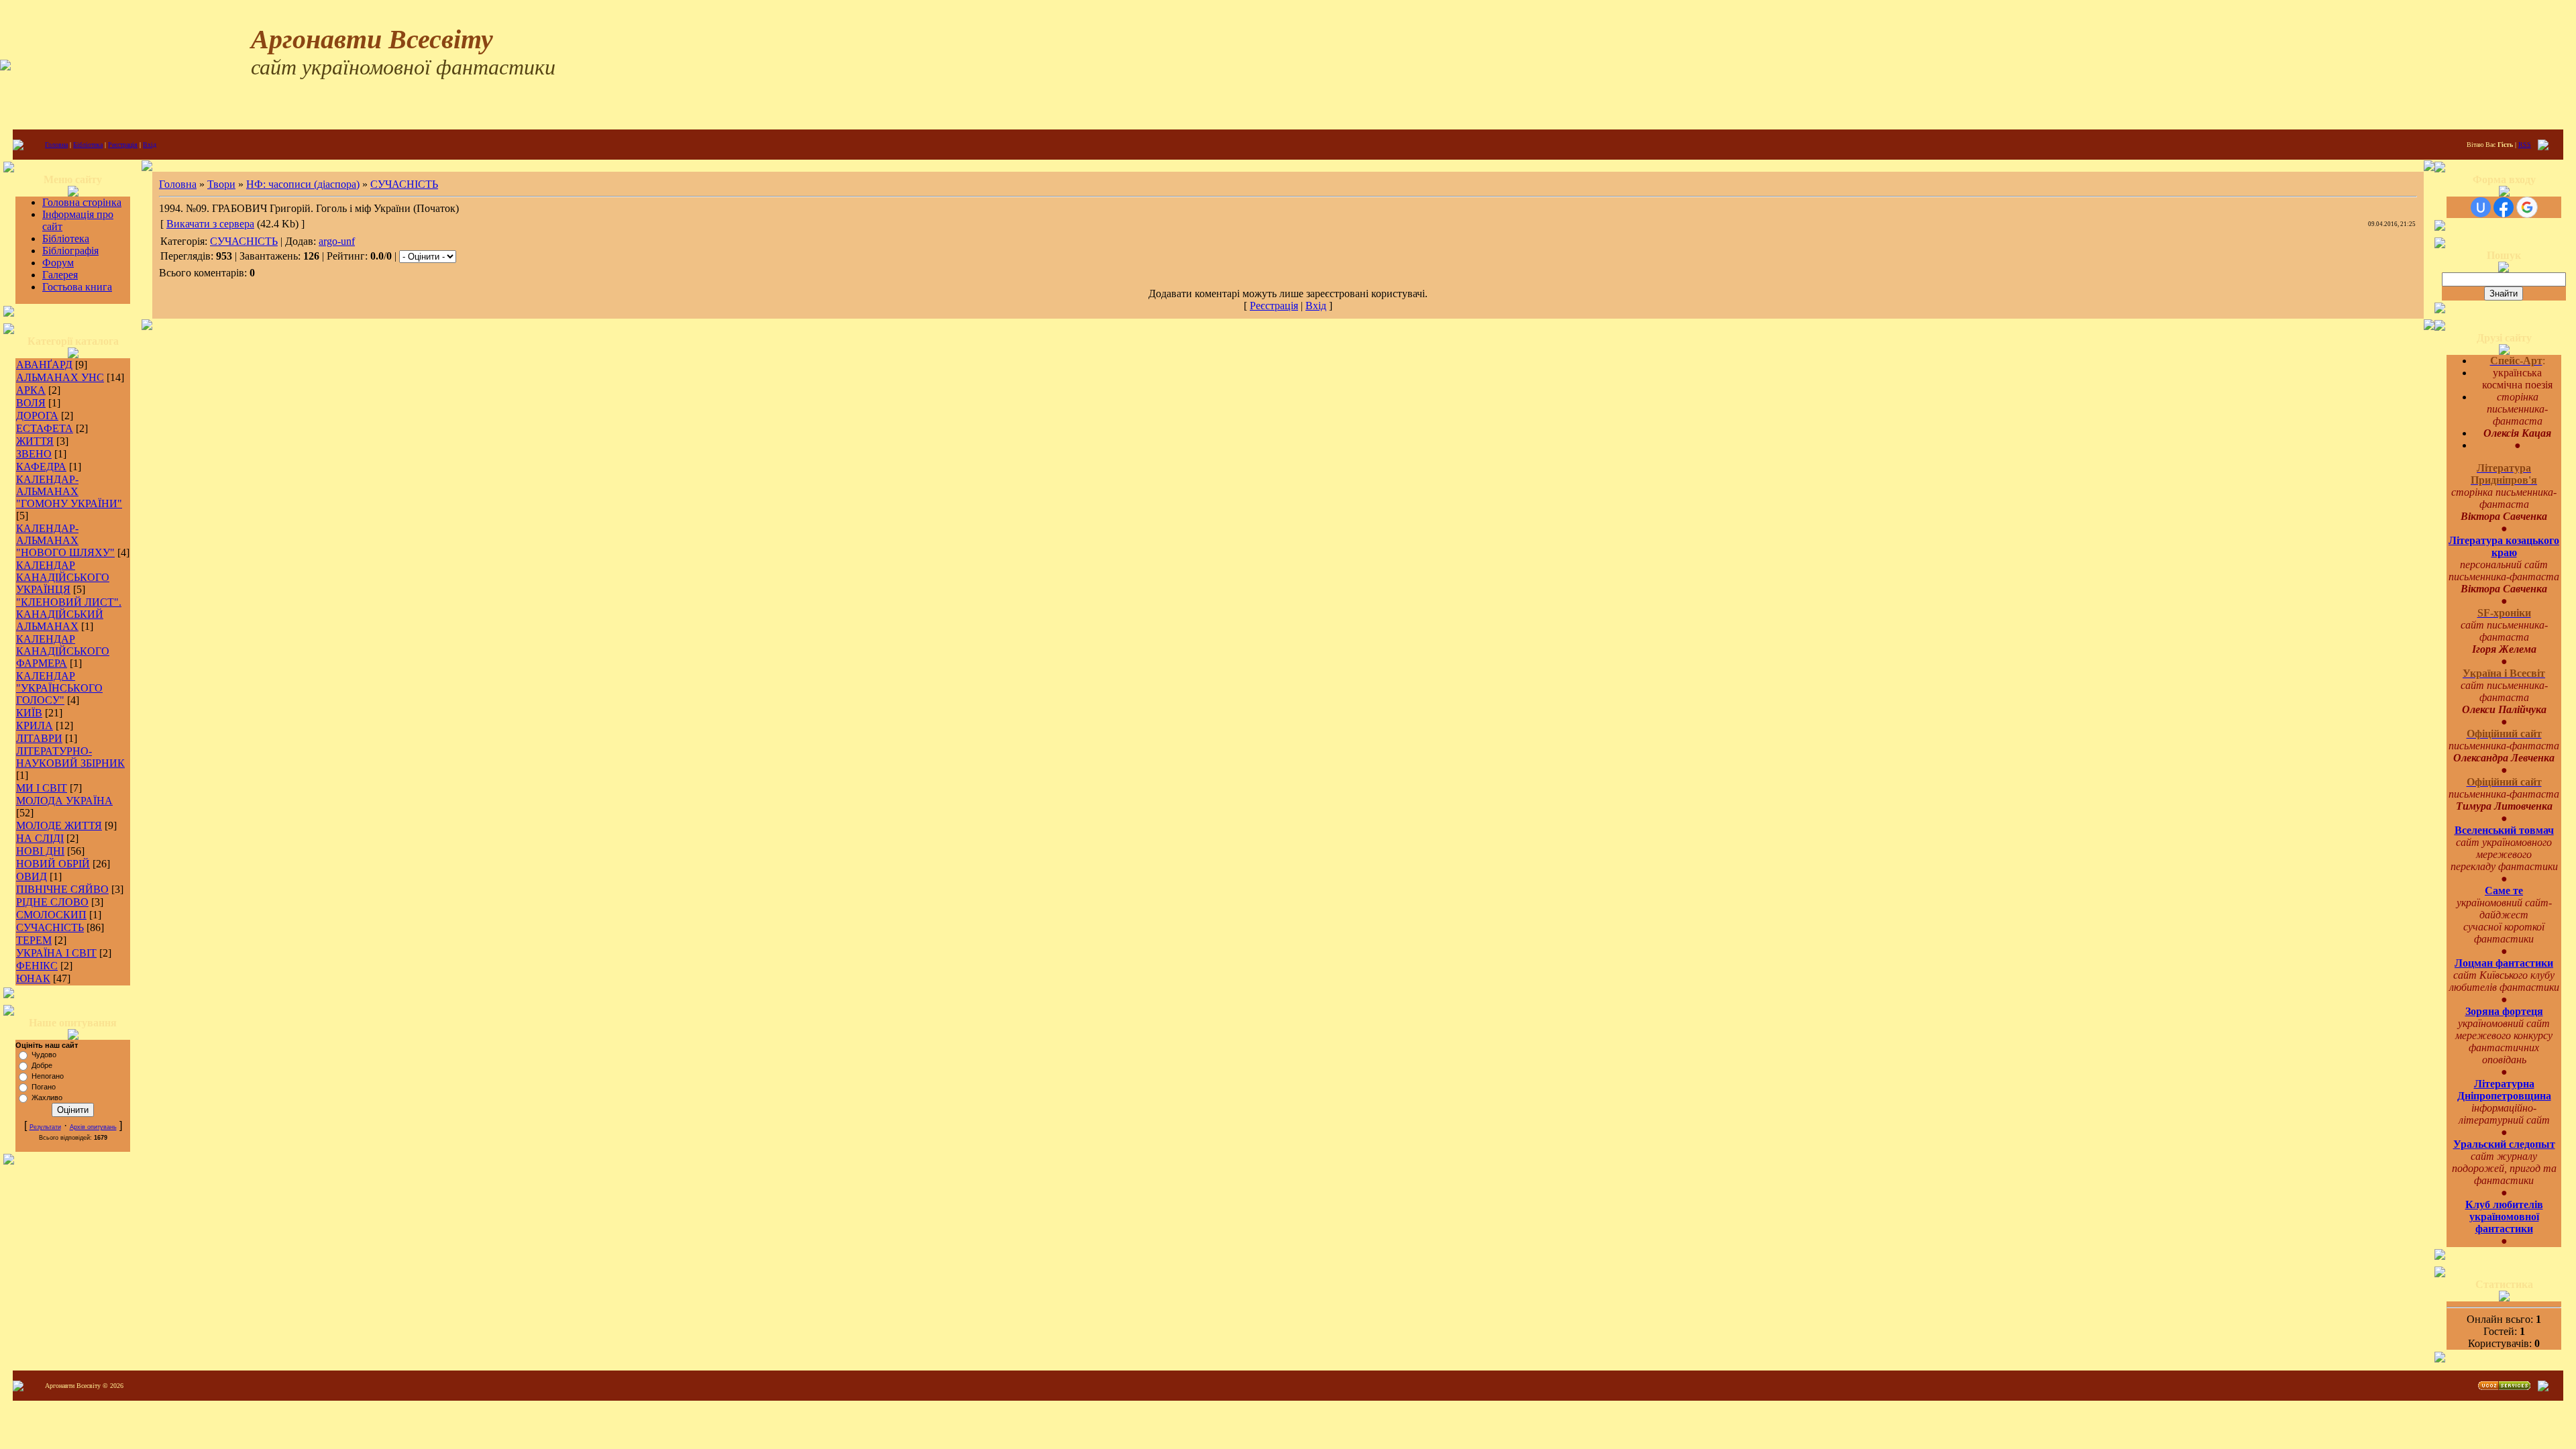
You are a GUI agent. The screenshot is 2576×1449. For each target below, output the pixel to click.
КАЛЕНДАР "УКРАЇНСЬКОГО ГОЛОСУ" (59, 688)
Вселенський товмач (2504, 830)
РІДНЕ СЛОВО (52, 902)
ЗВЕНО (34, 454)
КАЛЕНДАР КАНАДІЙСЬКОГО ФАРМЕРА (63, 651)
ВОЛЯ (31, 403)
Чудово (44, 1055)
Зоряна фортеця (2504, 1011)
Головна (56, 145)
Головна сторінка (82, 202)
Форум (58, 263)
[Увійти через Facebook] (2504, 207)
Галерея (60, 275)
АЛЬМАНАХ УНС (60, 377)
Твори (221, 184)
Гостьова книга (77, 287)
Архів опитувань (93, 1127)
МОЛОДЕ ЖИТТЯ (59, 825)
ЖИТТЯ (35, 441)
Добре (42, 1065)
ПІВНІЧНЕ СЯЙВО (62, 889)
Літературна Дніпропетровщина (2504, 1090)
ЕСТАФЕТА (45, 428)
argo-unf (337, 241)
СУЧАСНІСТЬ (50, 927)
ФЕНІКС (37, 966)
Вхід (150, 145)
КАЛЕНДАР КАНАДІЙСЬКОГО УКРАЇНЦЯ (63, 577)
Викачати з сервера (210, 224)
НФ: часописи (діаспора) (303, 184)
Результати (45, 1127)
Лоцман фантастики (2504, 963)
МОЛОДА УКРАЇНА (64, 801)
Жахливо (47, 1097)
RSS (2525, 145)
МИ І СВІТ (42, 788)
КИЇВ (29, 713)
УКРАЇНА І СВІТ (56, 953)
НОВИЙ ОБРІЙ (53, 864)
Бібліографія (70, 251)
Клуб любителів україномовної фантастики (2504, 1217)
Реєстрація (123, 145)
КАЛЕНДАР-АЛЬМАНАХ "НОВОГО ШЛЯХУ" (65, 540)
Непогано (48, 1076)
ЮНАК (33, 978)
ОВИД (32, 876)
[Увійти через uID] (2481, 207)
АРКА (31, 390)
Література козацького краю (2504, 546)
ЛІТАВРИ (39, 738)
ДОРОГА (37, 416)
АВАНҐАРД (44, 365)
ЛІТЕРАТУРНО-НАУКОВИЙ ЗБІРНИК (70, 757)
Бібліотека (88, 145)
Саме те (2504, 891)
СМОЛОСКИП (51, 915)
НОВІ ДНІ (40, 851)
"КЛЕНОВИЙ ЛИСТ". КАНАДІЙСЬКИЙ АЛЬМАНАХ (69, 614)
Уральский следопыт (2504, 1144)
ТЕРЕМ (34, 940)
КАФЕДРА (41, 467)
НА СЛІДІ (40, 838)
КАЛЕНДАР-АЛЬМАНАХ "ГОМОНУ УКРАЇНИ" (69, 491)
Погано (44, 1087)
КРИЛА (35, 726)
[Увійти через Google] (2527, 207)
